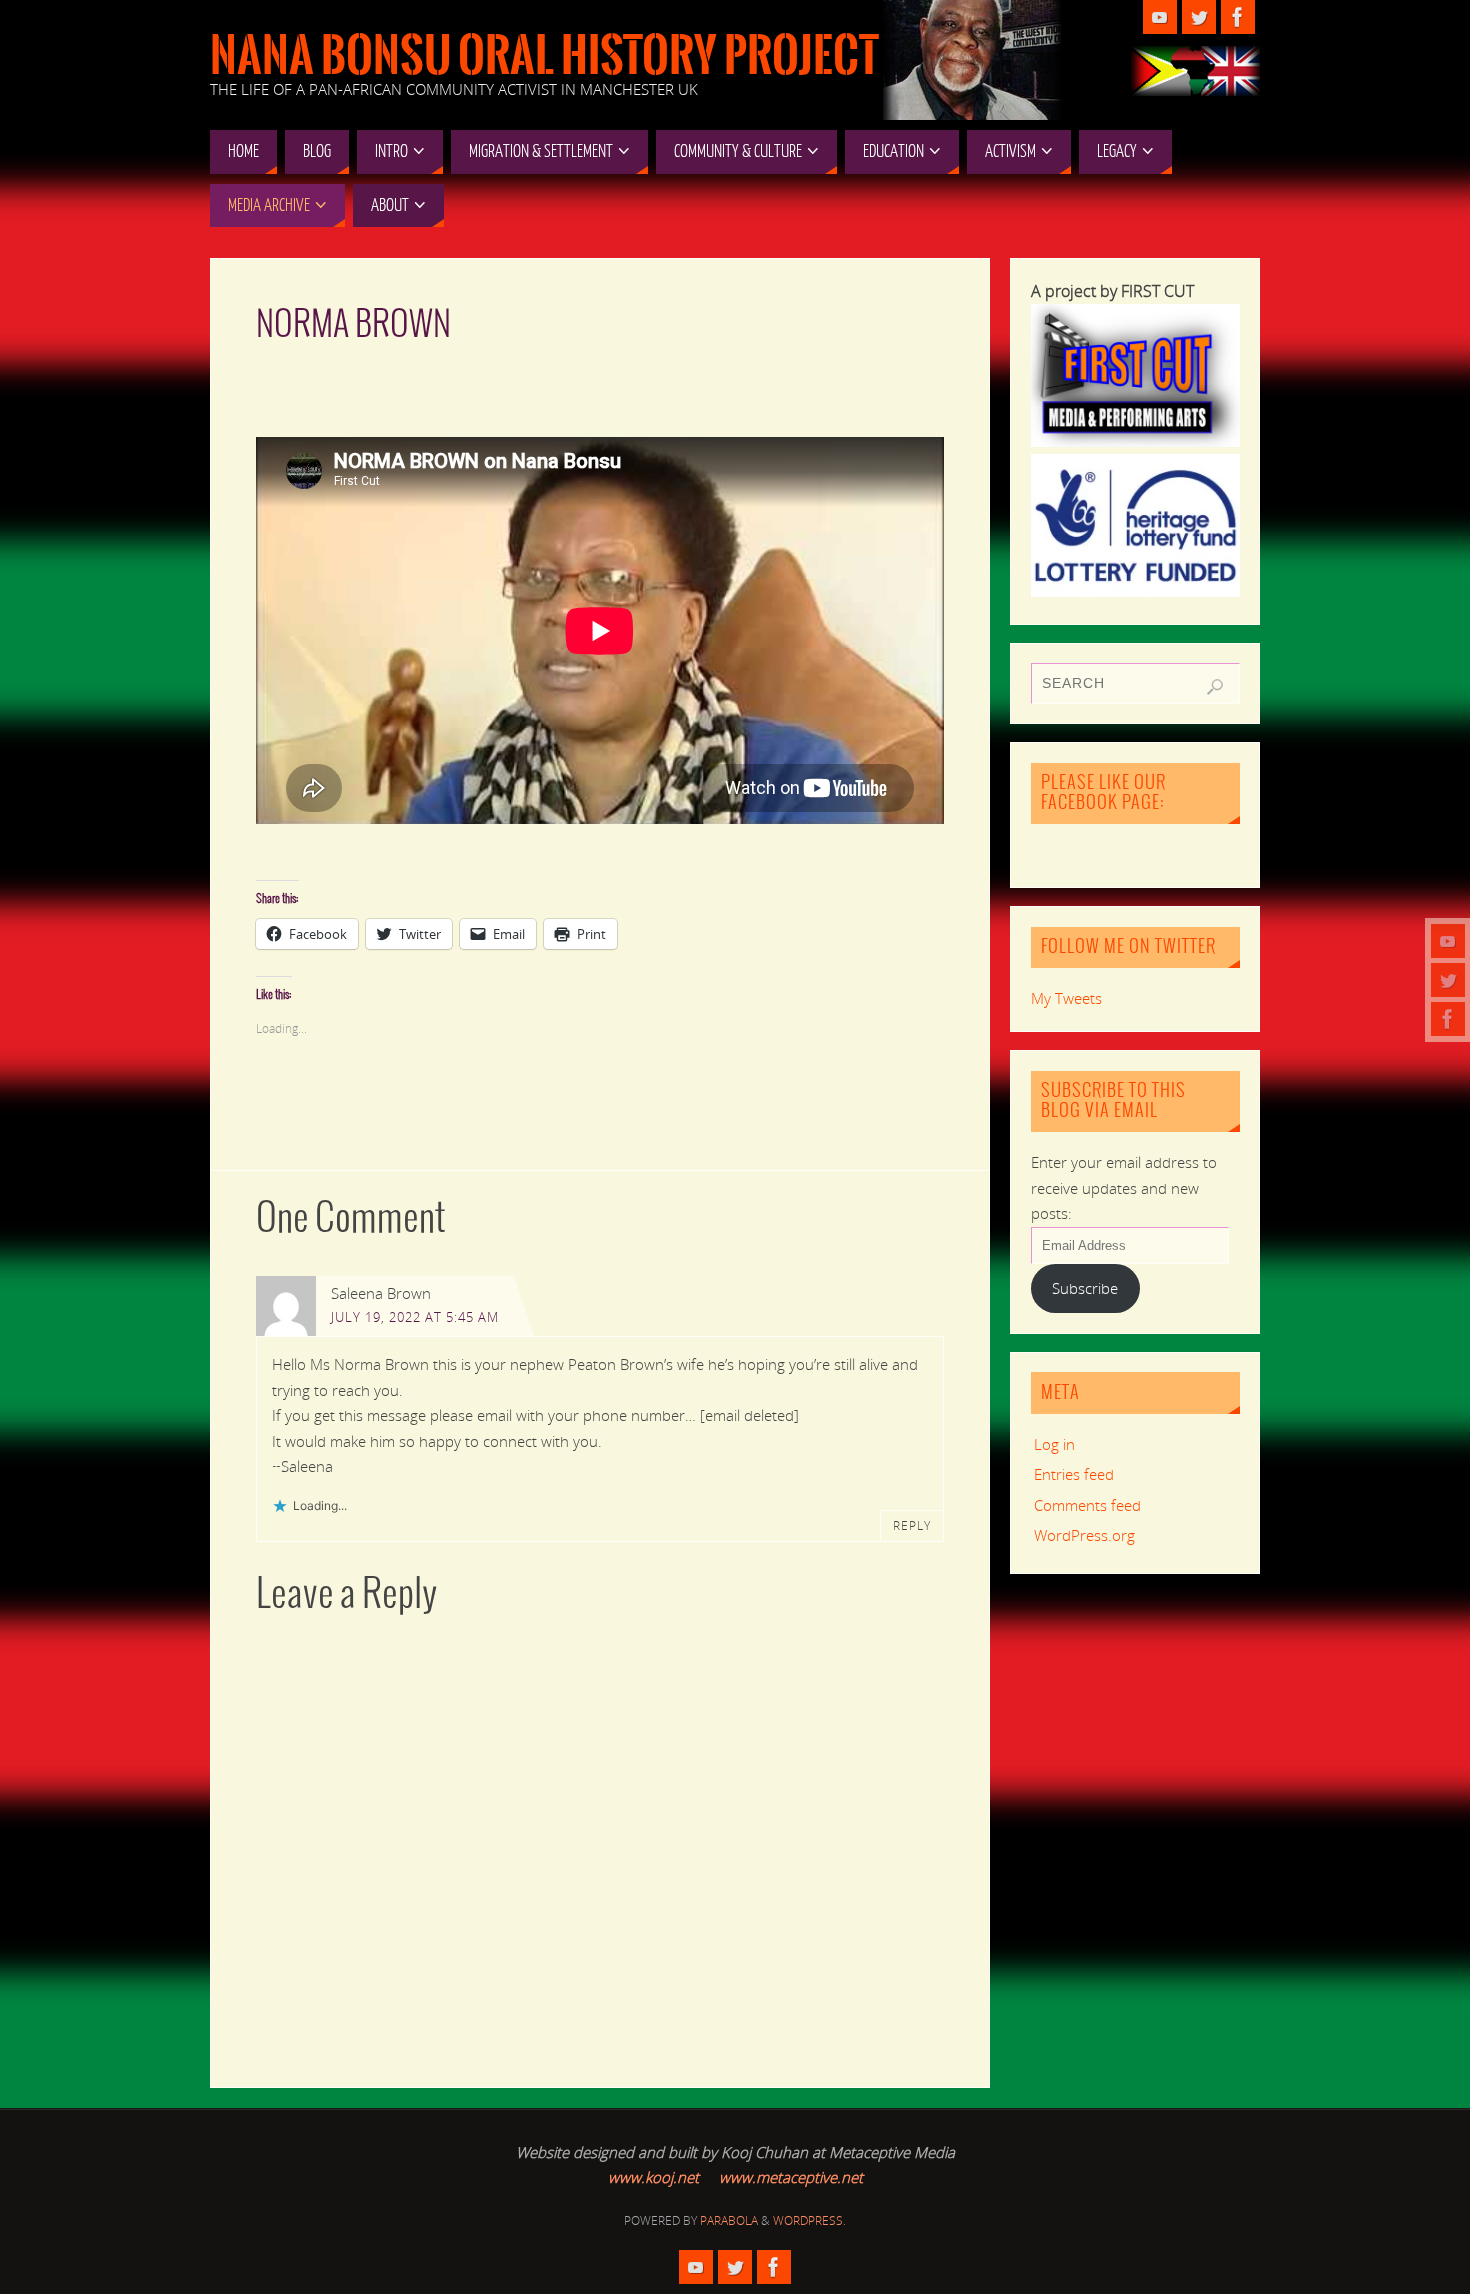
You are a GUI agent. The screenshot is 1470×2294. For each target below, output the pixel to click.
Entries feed (1074, 1474)
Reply (912, 1525)
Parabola (729, 2220)
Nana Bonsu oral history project (544, 56)
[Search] (1215, 687)
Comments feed (1087, 1505)
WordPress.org (1084, 1535)
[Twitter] (1448, 980)
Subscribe (1085, 1288)
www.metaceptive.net (791, 2177)
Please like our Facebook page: (1103, 793)
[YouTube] (1448, 941)
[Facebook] (1448, 1019)
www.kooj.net (653, 2177)
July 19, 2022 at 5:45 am (415, 1317)
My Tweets (1066, 998)
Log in (1054, 1444)
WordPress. (809, 2220)
